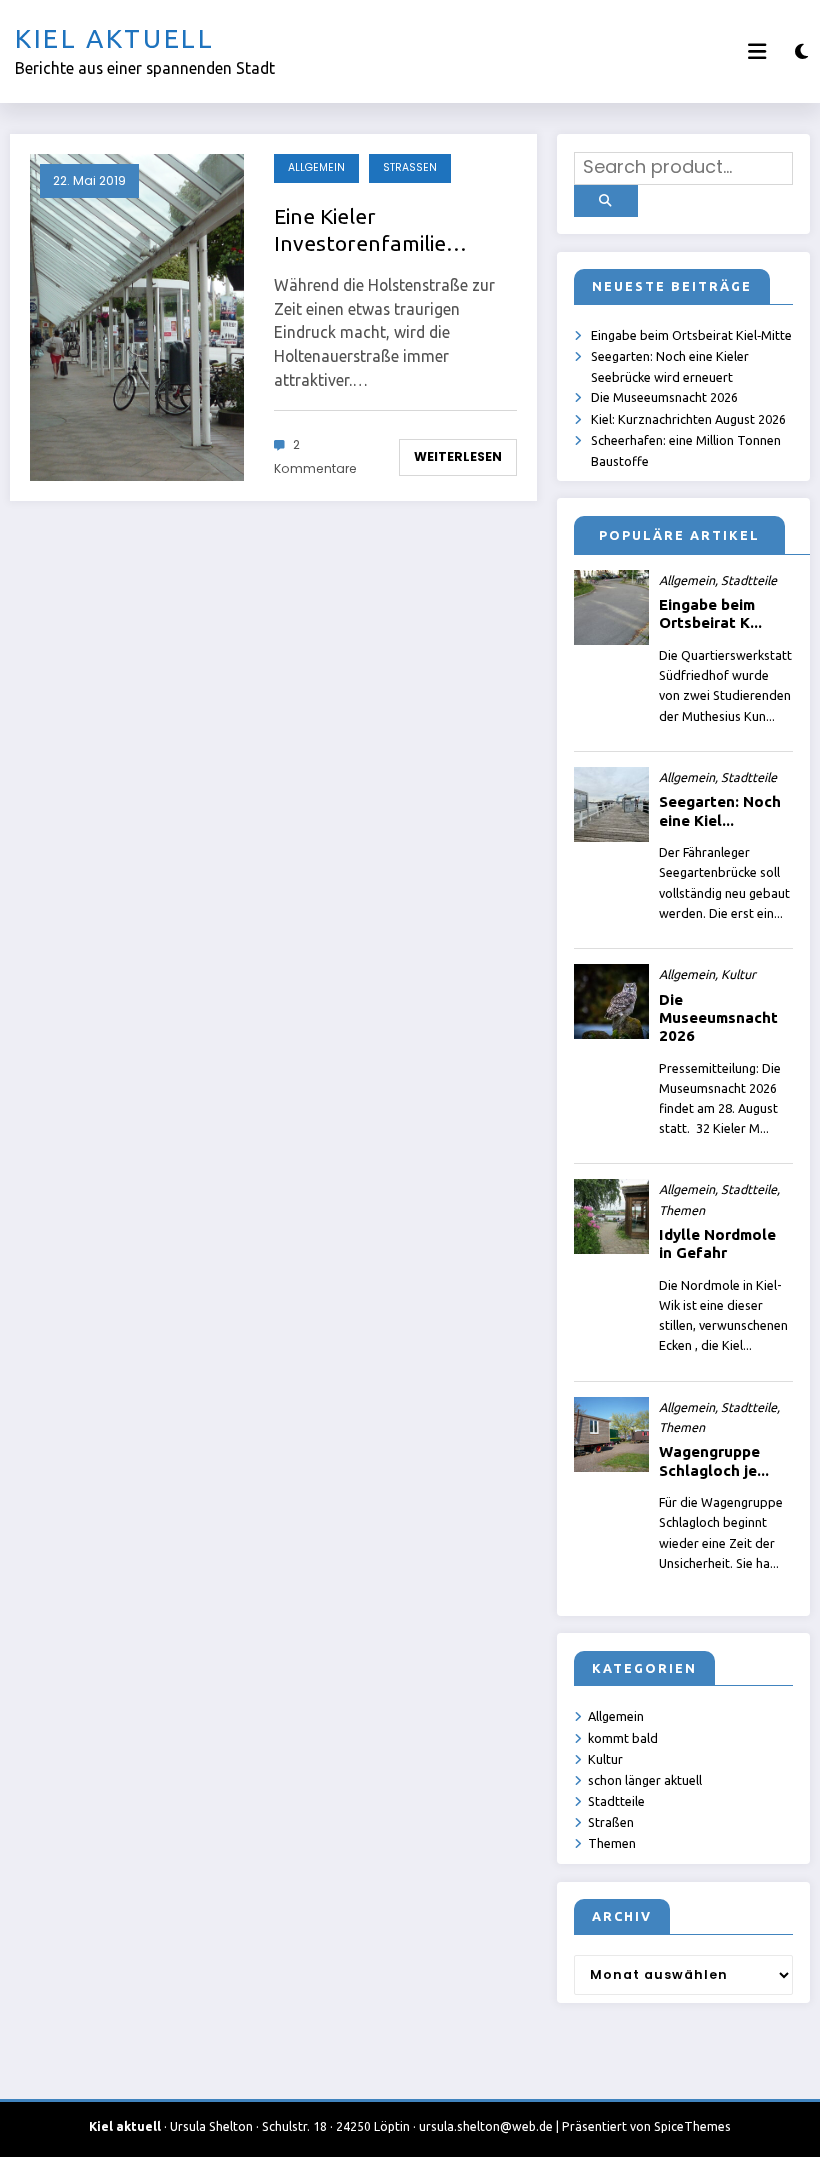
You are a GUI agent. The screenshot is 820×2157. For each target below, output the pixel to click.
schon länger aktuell (645, 1780)
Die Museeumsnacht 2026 (664, 397)
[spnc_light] (801, 51)
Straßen (410, 167)
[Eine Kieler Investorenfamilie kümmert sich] (137, 317)
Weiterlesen (458, 456)
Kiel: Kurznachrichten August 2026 (688, 419)
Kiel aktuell (115, 38)
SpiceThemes (692, 2126)
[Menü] (757, 51)
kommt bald (623, 1738)
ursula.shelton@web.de (486, 2126)
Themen (612, 1843)
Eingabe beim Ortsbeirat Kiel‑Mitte (691, 335)
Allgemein (316, 167)
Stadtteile (616, 1801)
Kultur (605, 1759)
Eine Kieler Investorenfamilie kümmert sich (360, 231)
